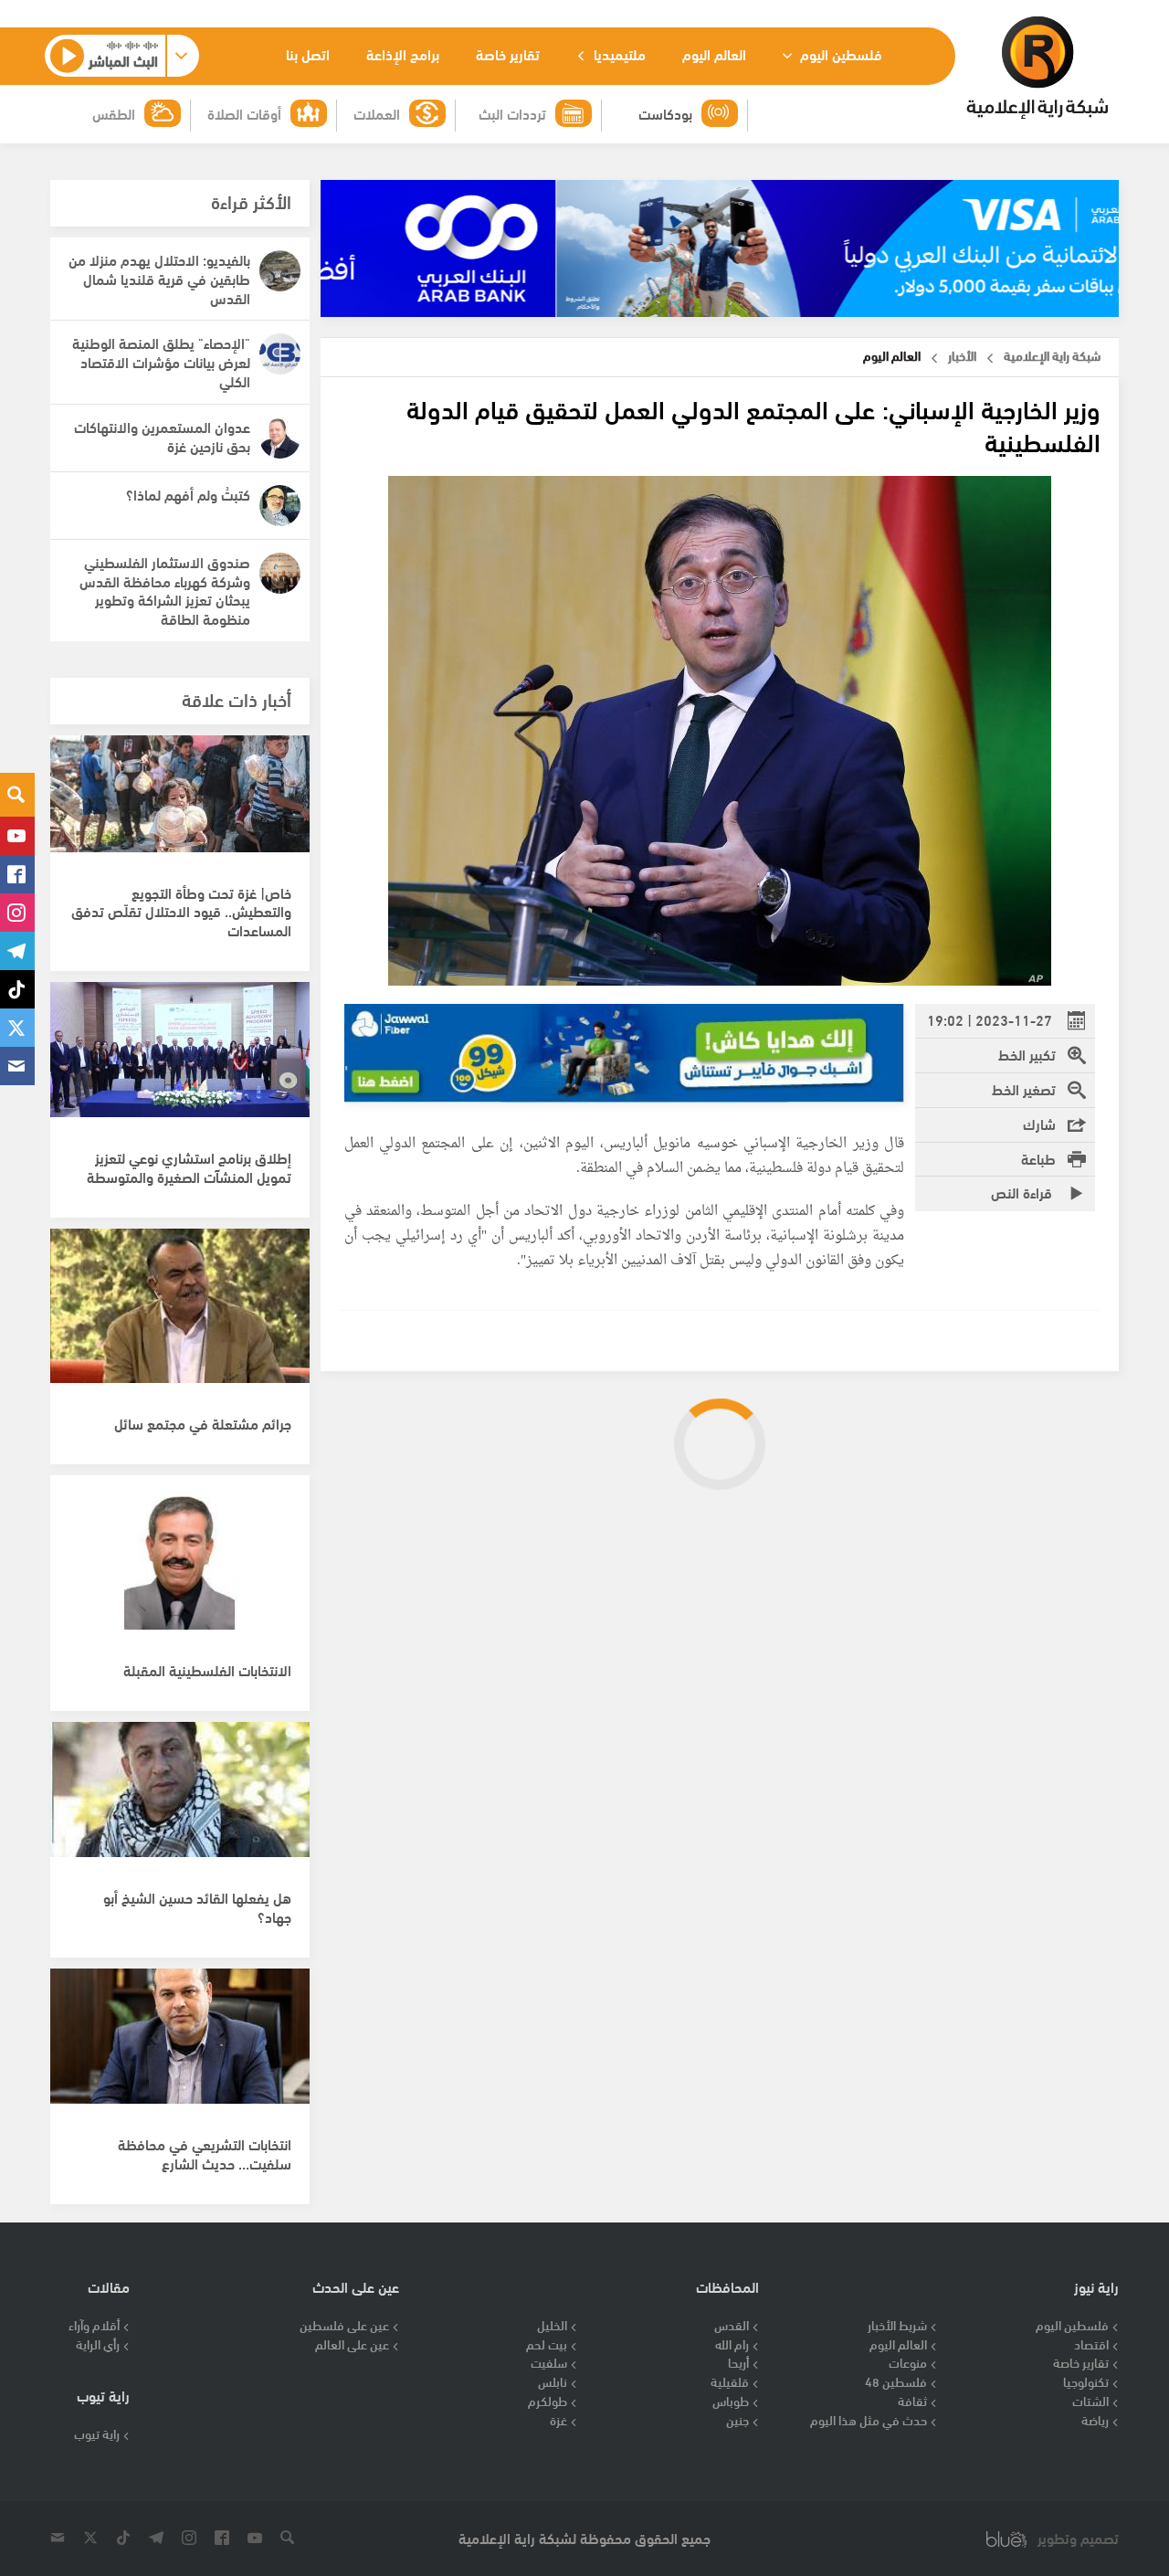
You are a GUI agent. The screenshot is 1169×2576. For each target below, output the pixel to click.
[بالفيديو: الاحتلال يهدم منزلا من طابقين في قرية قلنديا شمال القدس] (280, 271)
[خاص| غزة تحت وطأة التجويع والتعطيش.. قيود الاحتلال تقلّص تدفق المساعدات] (180, 813)
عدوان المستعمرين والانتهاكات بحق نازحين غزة (162, 436)
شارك (1039, 1123)
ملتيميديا (618, 53)
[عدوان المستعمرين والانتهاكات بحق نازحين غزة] (280, 438)
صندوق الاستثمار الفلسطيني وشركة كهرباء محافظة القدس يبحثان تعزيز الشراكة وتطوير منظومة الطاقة (165, 590)
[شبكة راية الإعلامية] (1037, 68)
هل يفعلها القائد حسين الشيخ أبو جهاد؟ (197, 1906)
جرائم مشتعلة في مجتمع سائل (203, 1423)
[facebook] (17, 874)
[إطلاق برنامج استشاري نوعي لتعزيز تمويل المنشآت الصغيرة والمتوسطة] (180, 1060)
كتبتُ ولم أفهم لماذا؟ (188, 494)
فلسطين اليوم (839, 53)
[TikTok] (17, 989)
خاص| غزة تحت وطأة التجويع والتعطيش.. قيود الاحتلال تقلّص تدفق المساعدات (181, 911)
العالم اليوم (714, 53)
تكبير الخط (1027, 1054)
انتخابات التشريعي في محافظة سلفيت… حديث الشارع (205, 2153)
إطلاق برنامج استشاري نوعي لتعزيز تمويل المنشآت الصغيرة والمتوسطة (189, 1167)
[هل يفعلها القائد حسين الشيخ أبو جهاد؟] (180, 1800)
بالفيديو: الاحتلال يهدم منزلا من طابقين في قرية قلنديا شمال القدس (159, 278)
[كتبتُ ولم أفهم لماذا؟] (280, 506)
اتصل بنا (308, 53)
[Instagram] (17, 913)
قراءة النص (1023, 1192)
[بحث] (17, 795)
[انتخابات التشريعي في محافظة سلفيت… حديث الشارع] (180, 2046)
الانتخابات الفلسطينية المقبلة (207, 1669)
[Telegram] (17, 951)
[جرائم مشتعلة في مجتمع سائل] (180, 1306)
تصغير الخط (1024, 1088)
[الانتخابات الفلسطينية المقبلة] (180, 1553)
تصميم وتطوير (1078, 2538)
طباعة (1038, 1158)
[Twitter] (17, 1028)
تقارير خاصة (508, 53)
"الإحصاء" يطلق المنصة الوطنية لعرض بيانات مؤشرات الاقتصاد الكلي (161, 361)
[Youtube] (17, 836)
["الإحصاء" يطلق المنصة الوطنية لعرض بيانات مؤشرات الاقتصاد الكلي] (280, 354)
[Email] (17, 1066)
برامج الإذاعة (403, 53)
